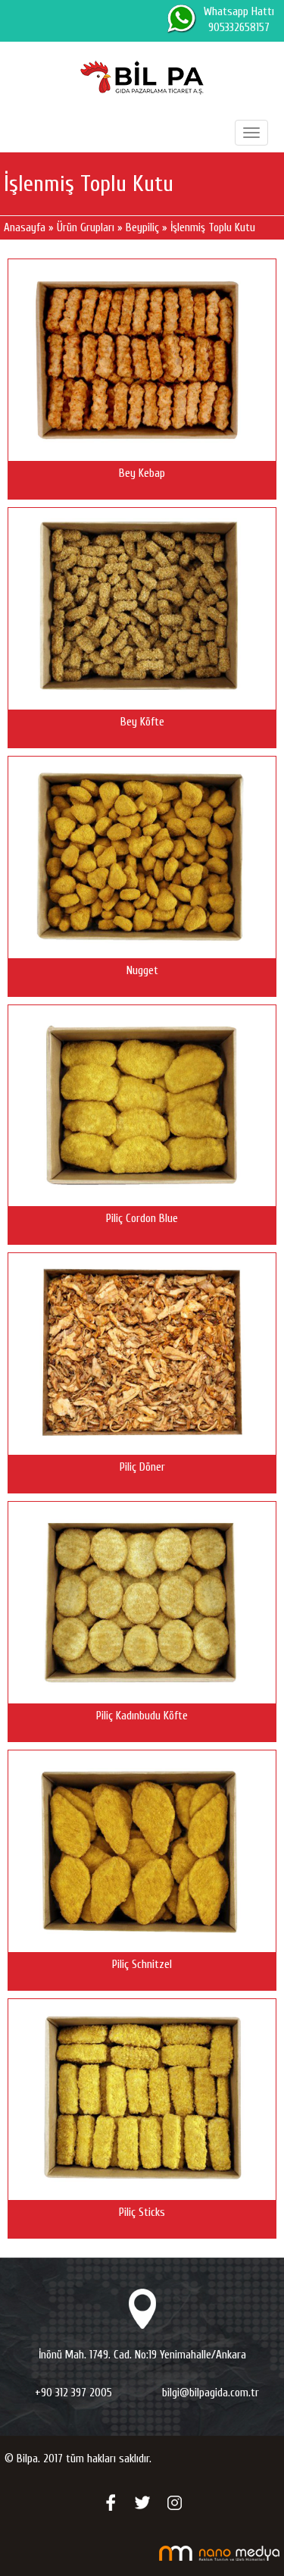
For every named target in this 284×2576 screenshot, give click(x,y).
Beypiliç (142, 228)
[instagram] (174, 2502)
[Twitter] (142, 2502)
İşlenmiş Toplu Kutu (213, 228)
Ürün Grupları (87, 228)
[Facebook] (111, 2502)
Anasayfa (25, 228)
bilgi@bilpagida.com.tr (211, 2393)
